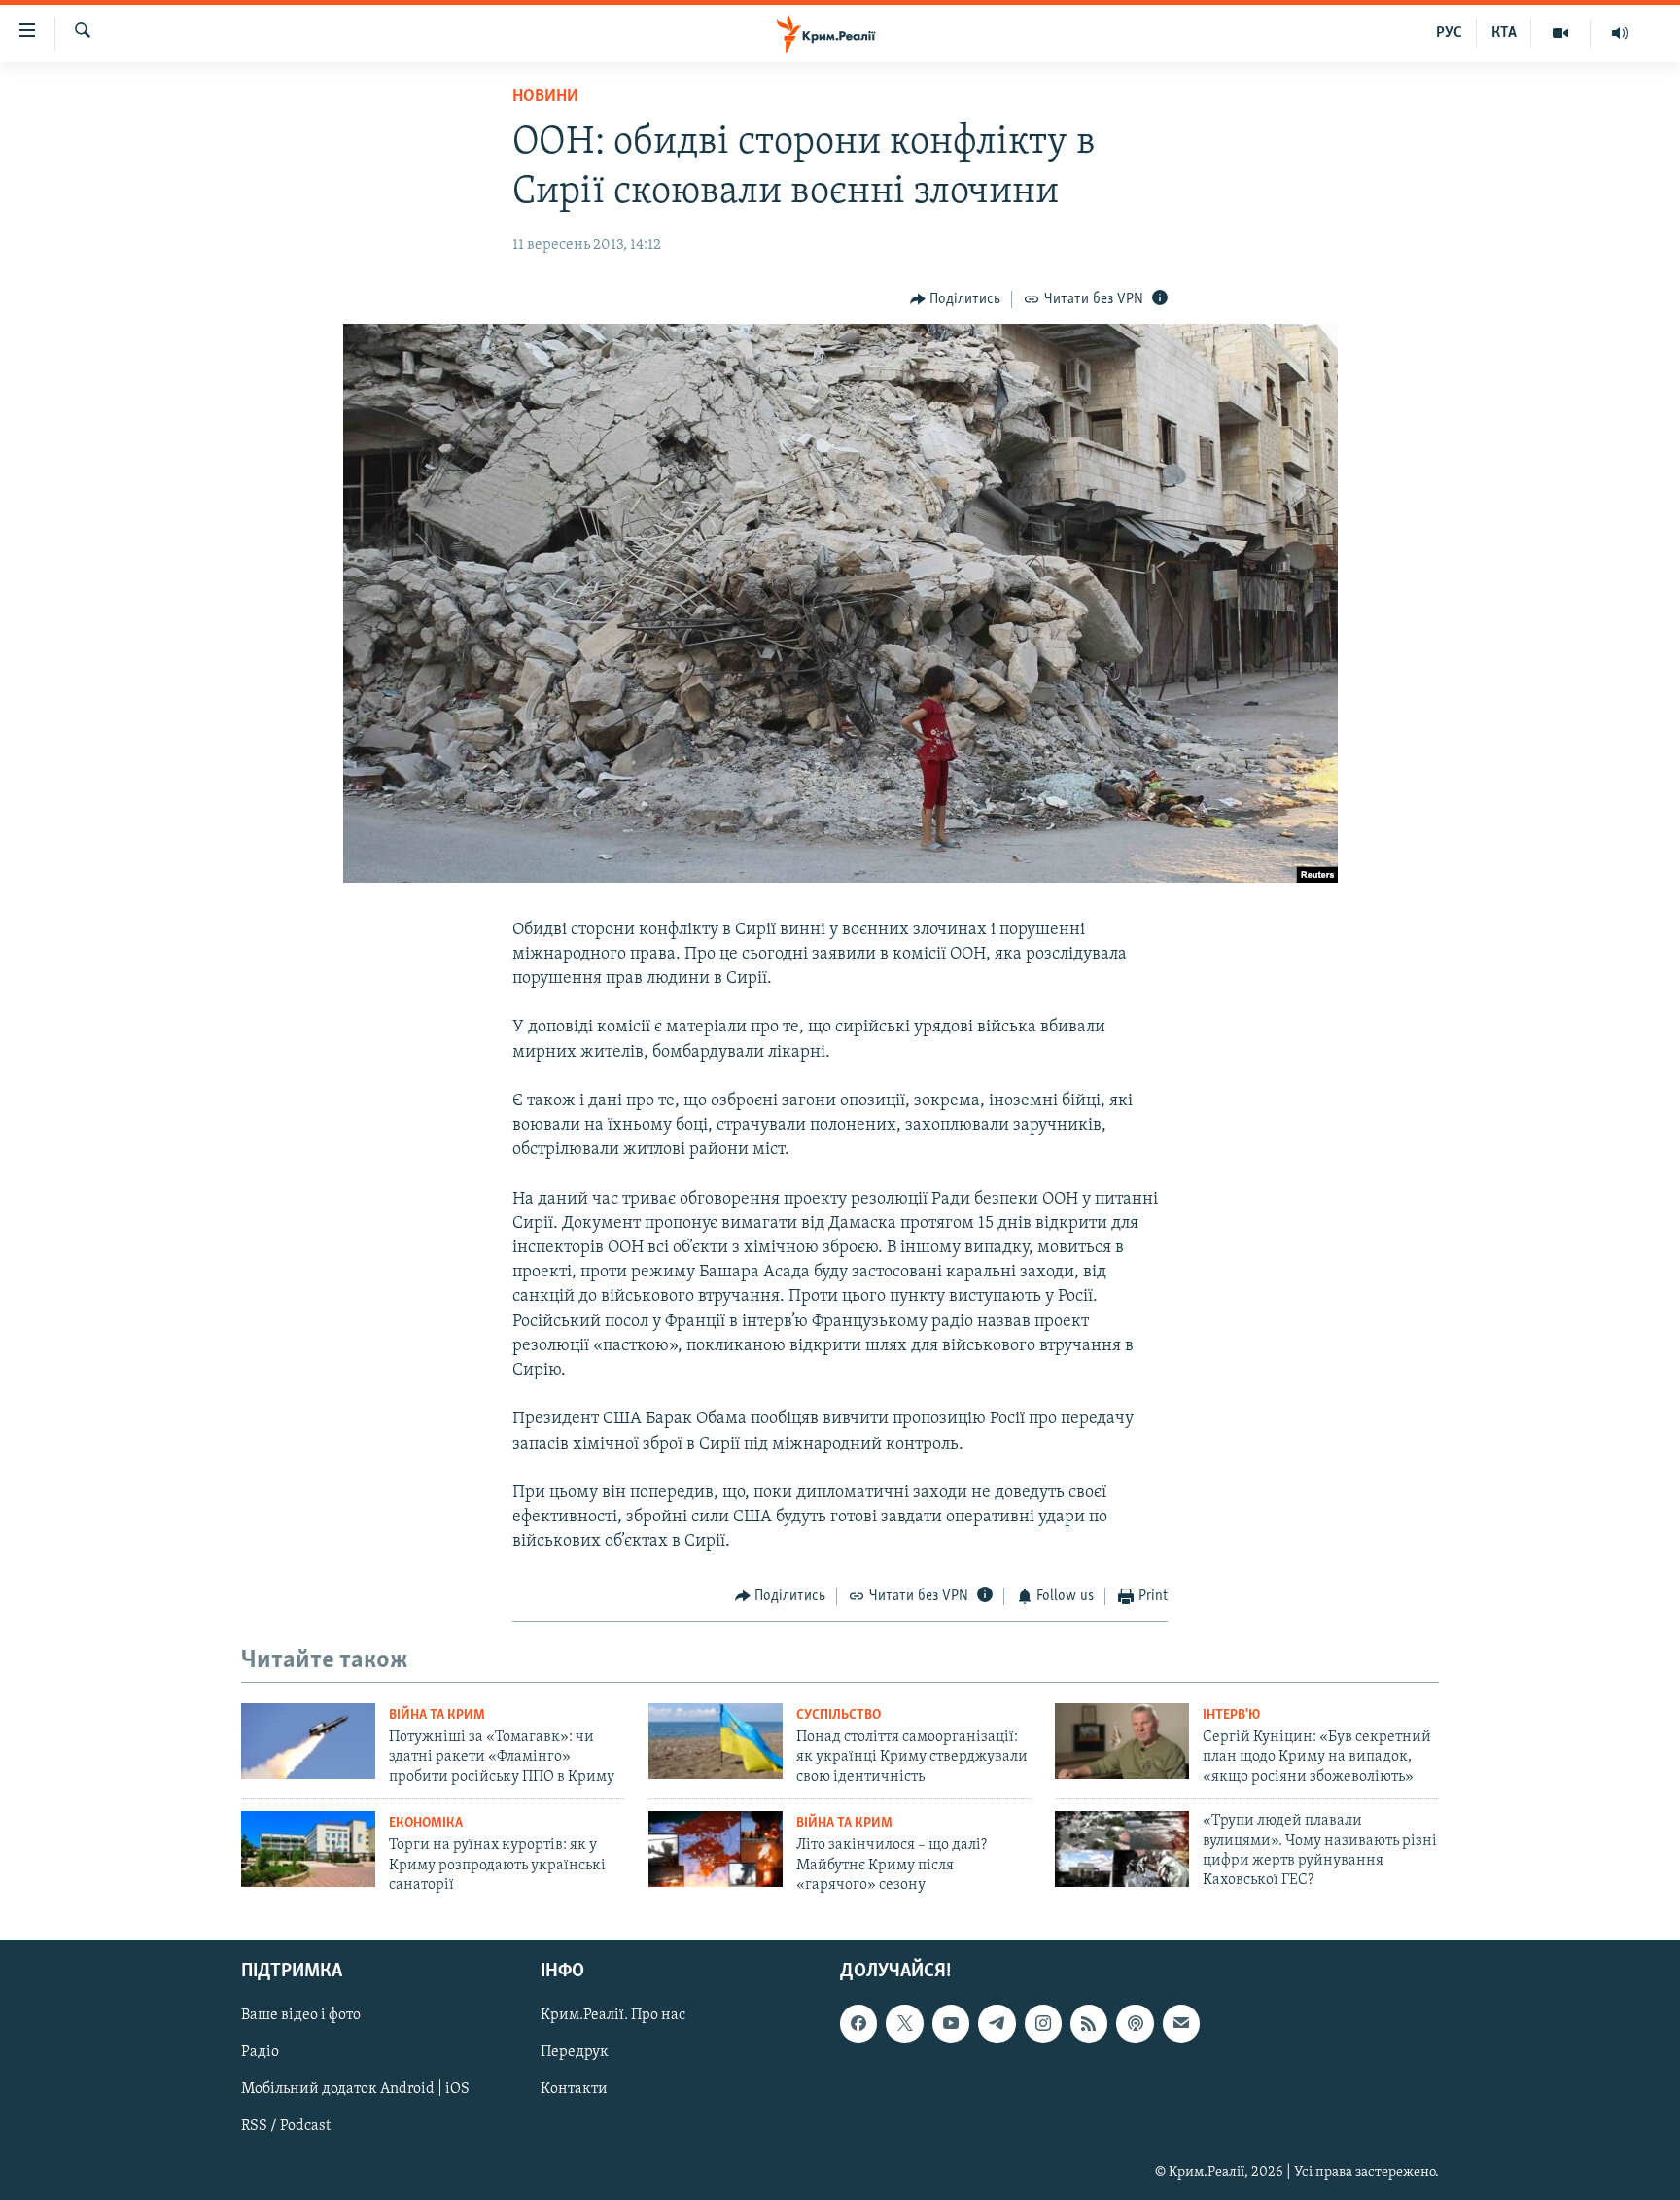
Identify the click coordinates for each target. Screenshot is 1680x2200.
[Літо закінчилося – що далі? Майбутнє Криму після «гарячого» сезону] (716, 1849)
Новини (545, 97)
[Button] (956, 299)
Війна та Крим (437, 1715)
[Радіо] (1620, 33)
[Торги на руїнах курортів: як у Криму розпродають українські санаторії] (308, 1849)
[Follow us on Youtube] (951, 2023)
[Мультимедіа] (1561, 33)
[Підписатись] (1181, 2023)
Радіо (260, 2052)
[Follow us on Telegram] (997, 2023)
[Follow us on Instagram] (1043, 2023)
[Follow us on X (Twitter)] (904, 2023)
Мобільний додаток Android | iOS (355, 2089)
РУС (1449, 33)
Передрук (575, 2052)
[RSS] (1089, 2023)
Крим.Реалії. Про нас (613, 2015)
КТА (1504, 33)
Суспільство (839, 1715)
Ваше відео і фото (301, 2015)
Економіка (426, 1823)
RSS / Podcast (286, 2126)
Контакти (574, 2089)
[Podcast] (1135, 2023)
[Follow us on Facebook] (858, 2023)
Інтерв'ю (1231, 1715)
